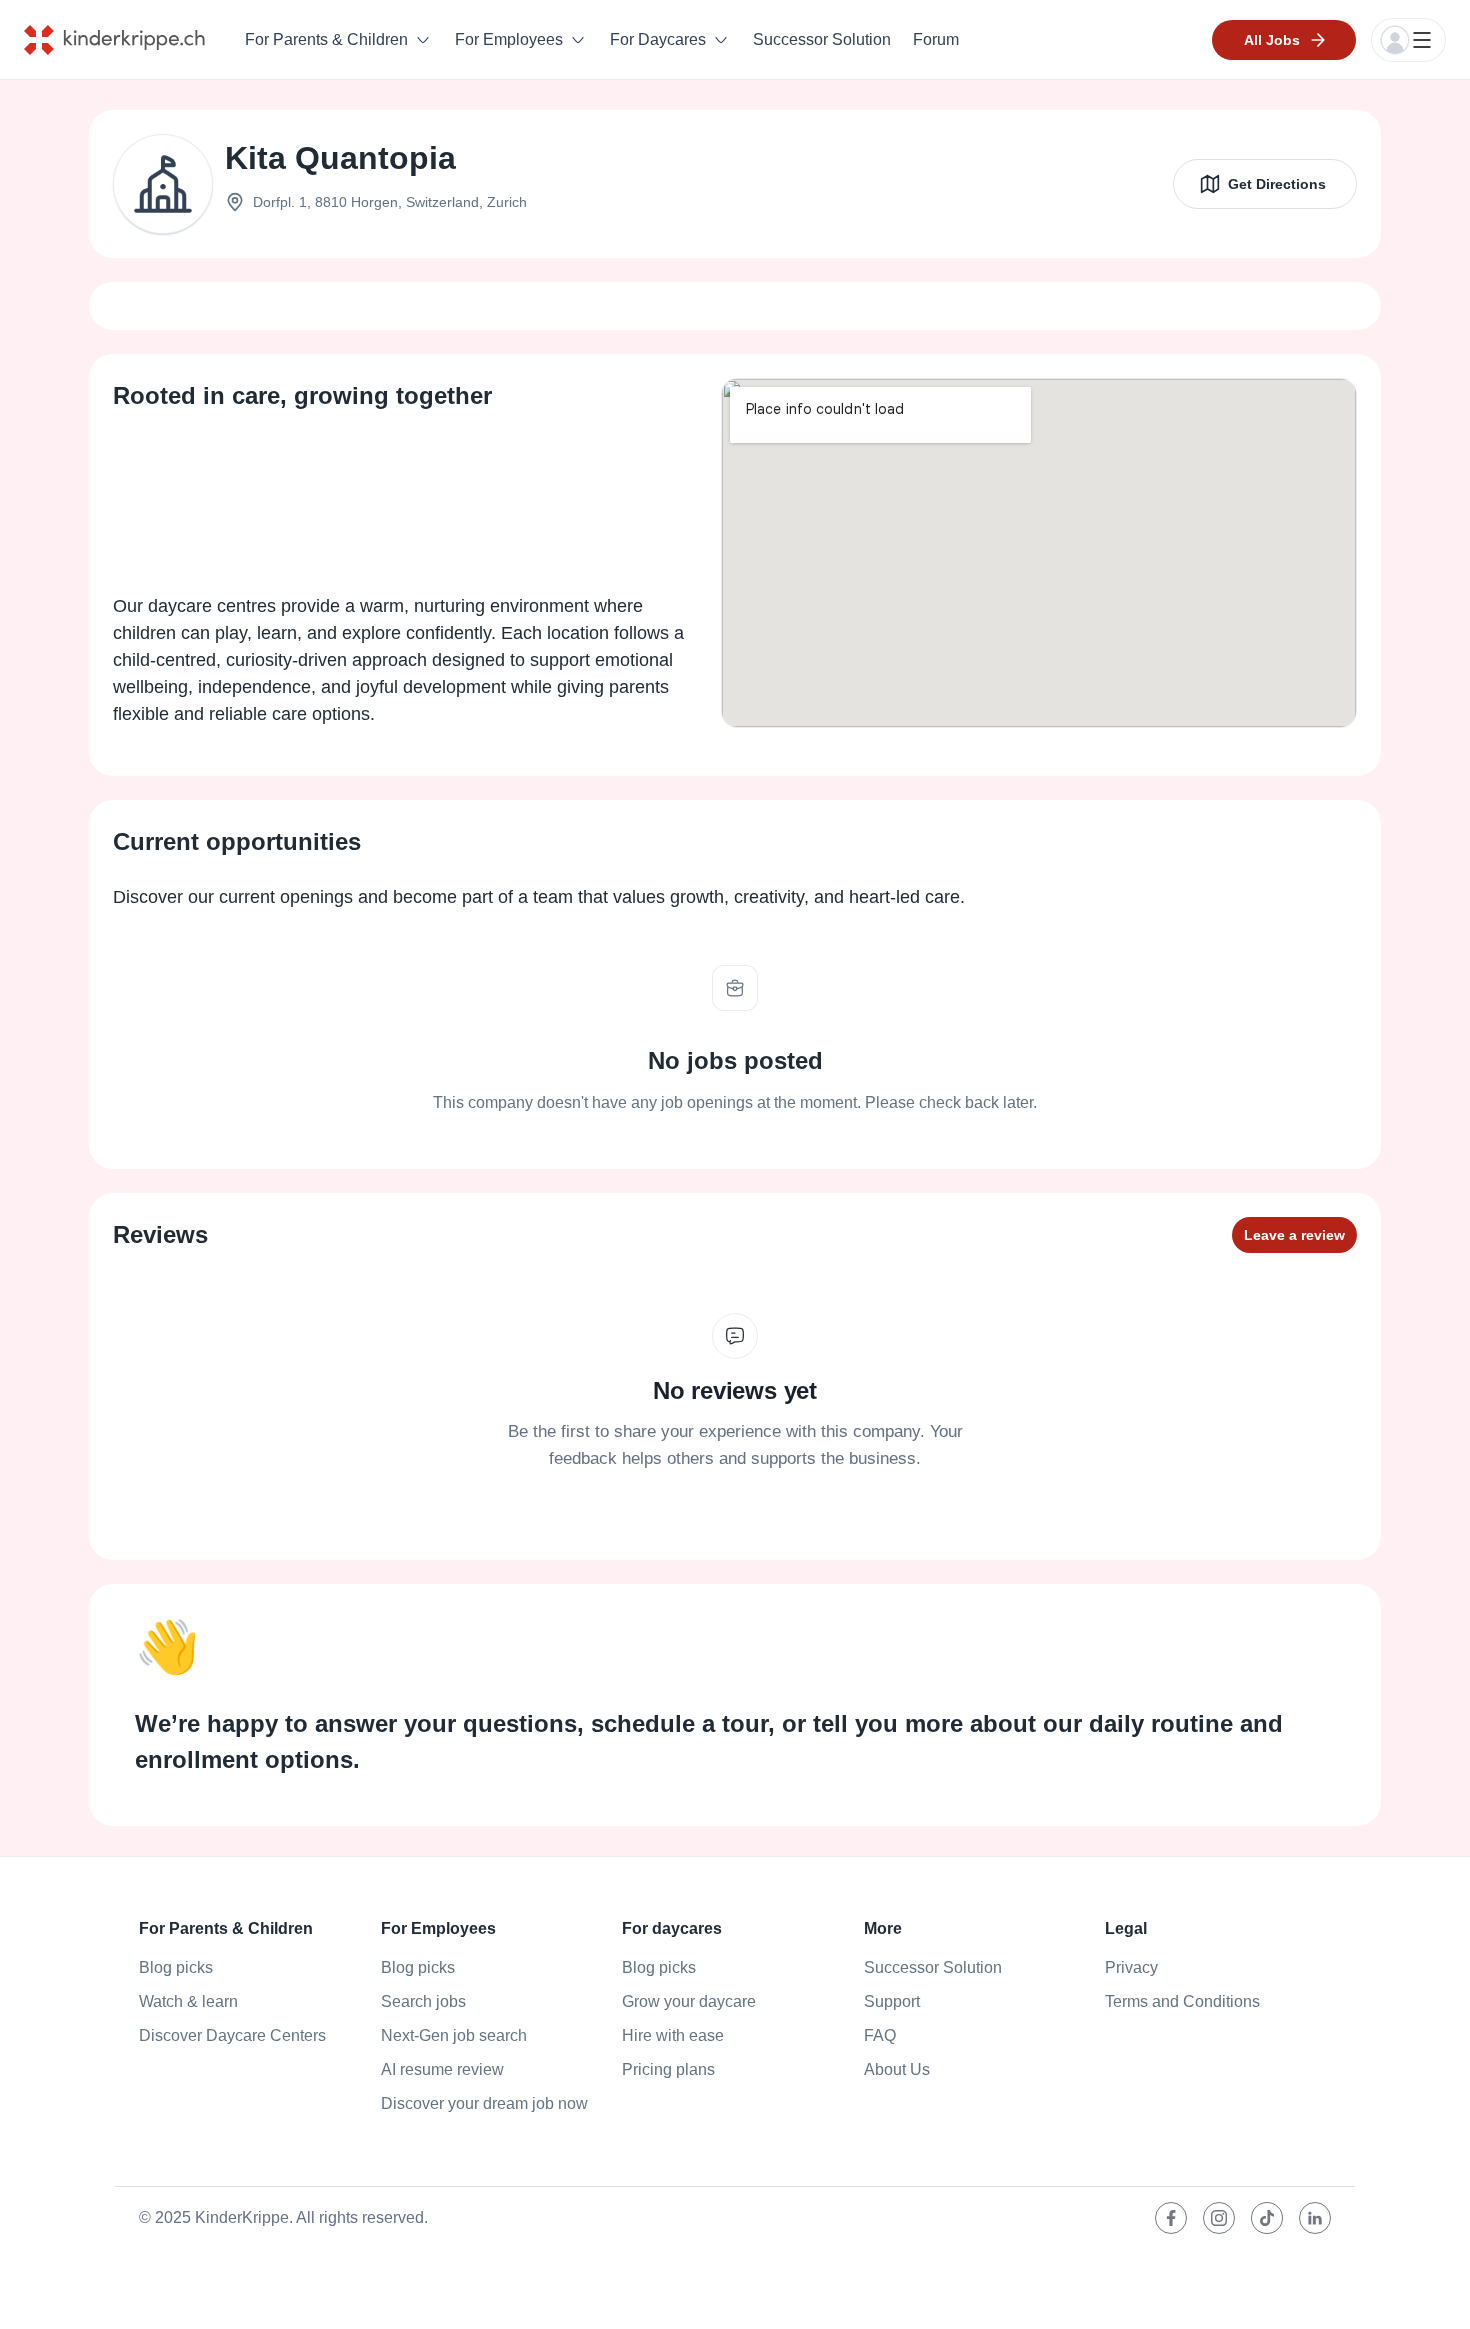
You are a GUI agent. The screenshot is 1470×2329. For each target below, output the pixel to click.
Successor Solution (822, 39)
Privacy (1131, 1967)
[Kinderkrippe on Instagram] (1219, 2218)
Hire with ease (673, 2035)
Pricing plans (668, 2069)
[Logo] (129, 40)
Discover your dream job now (484, 2103)
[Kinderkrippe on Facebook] (1171, 2218)
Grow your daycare (689, 2001)
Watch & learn (188, 2001)
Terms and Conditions (1182, 2001)
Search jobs (423, 2001)
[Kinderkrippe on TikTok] (1267, 2218)
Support (892, 2001)
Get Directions (1277, 184)
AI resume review (442, 2069)
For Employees (509, 39)
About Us (897, 2069)
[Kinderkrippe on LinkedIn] (1315, 2218)
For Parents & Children (326, 39)
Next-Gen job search (454, 2035)
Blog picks (176, 1967)
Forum (936, 39)
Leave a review (1294, 1235)
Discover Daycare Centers (232, 2035)
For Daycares (658, 39)
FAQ (880, 2035)
